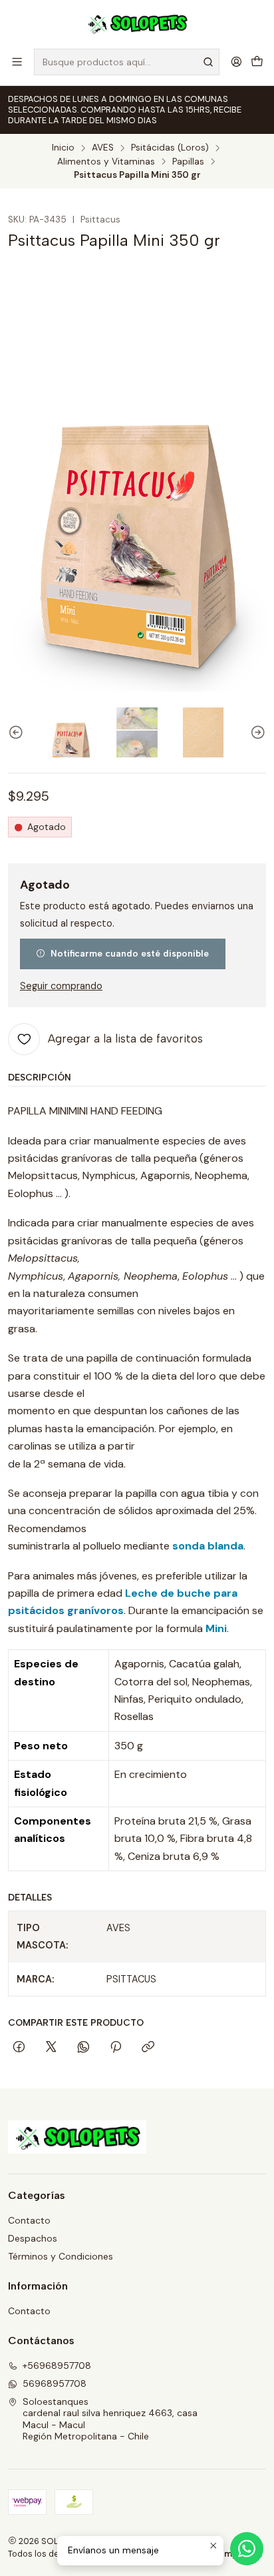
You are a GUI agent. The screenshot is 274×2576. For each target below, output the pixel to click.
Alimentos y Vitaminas (106, 162)
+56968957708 (57, 2365)
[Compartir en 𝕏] (51, 2048)
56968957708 (55, 2383)
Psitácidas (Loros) (170, 148)
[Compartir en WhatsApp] (83, 2048)
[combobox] (127, 62)
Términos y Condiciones (61, 2256)
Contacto (29, 2220)
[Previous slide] (18, 732)
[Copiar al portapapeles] (148, 2048)
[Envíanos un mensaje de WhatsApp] (247, 2549)
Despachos (33, 2238)
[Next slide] (256, 732)
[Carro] (257, 62)
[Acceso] (236, 62)
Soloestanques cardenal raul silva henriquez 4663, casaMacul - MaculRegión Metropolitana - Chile (110, 2419)
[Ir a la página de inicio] (137, 23)
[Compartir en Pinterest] (116, 2048)
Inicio (63, 148)
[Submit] (208, 62)
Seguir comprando (61, 986)
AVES (103, 148)
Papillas (188, 162)
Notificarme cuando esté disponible (130, 953)
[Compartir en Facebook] (19, 2048)
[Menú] (17, 62)
